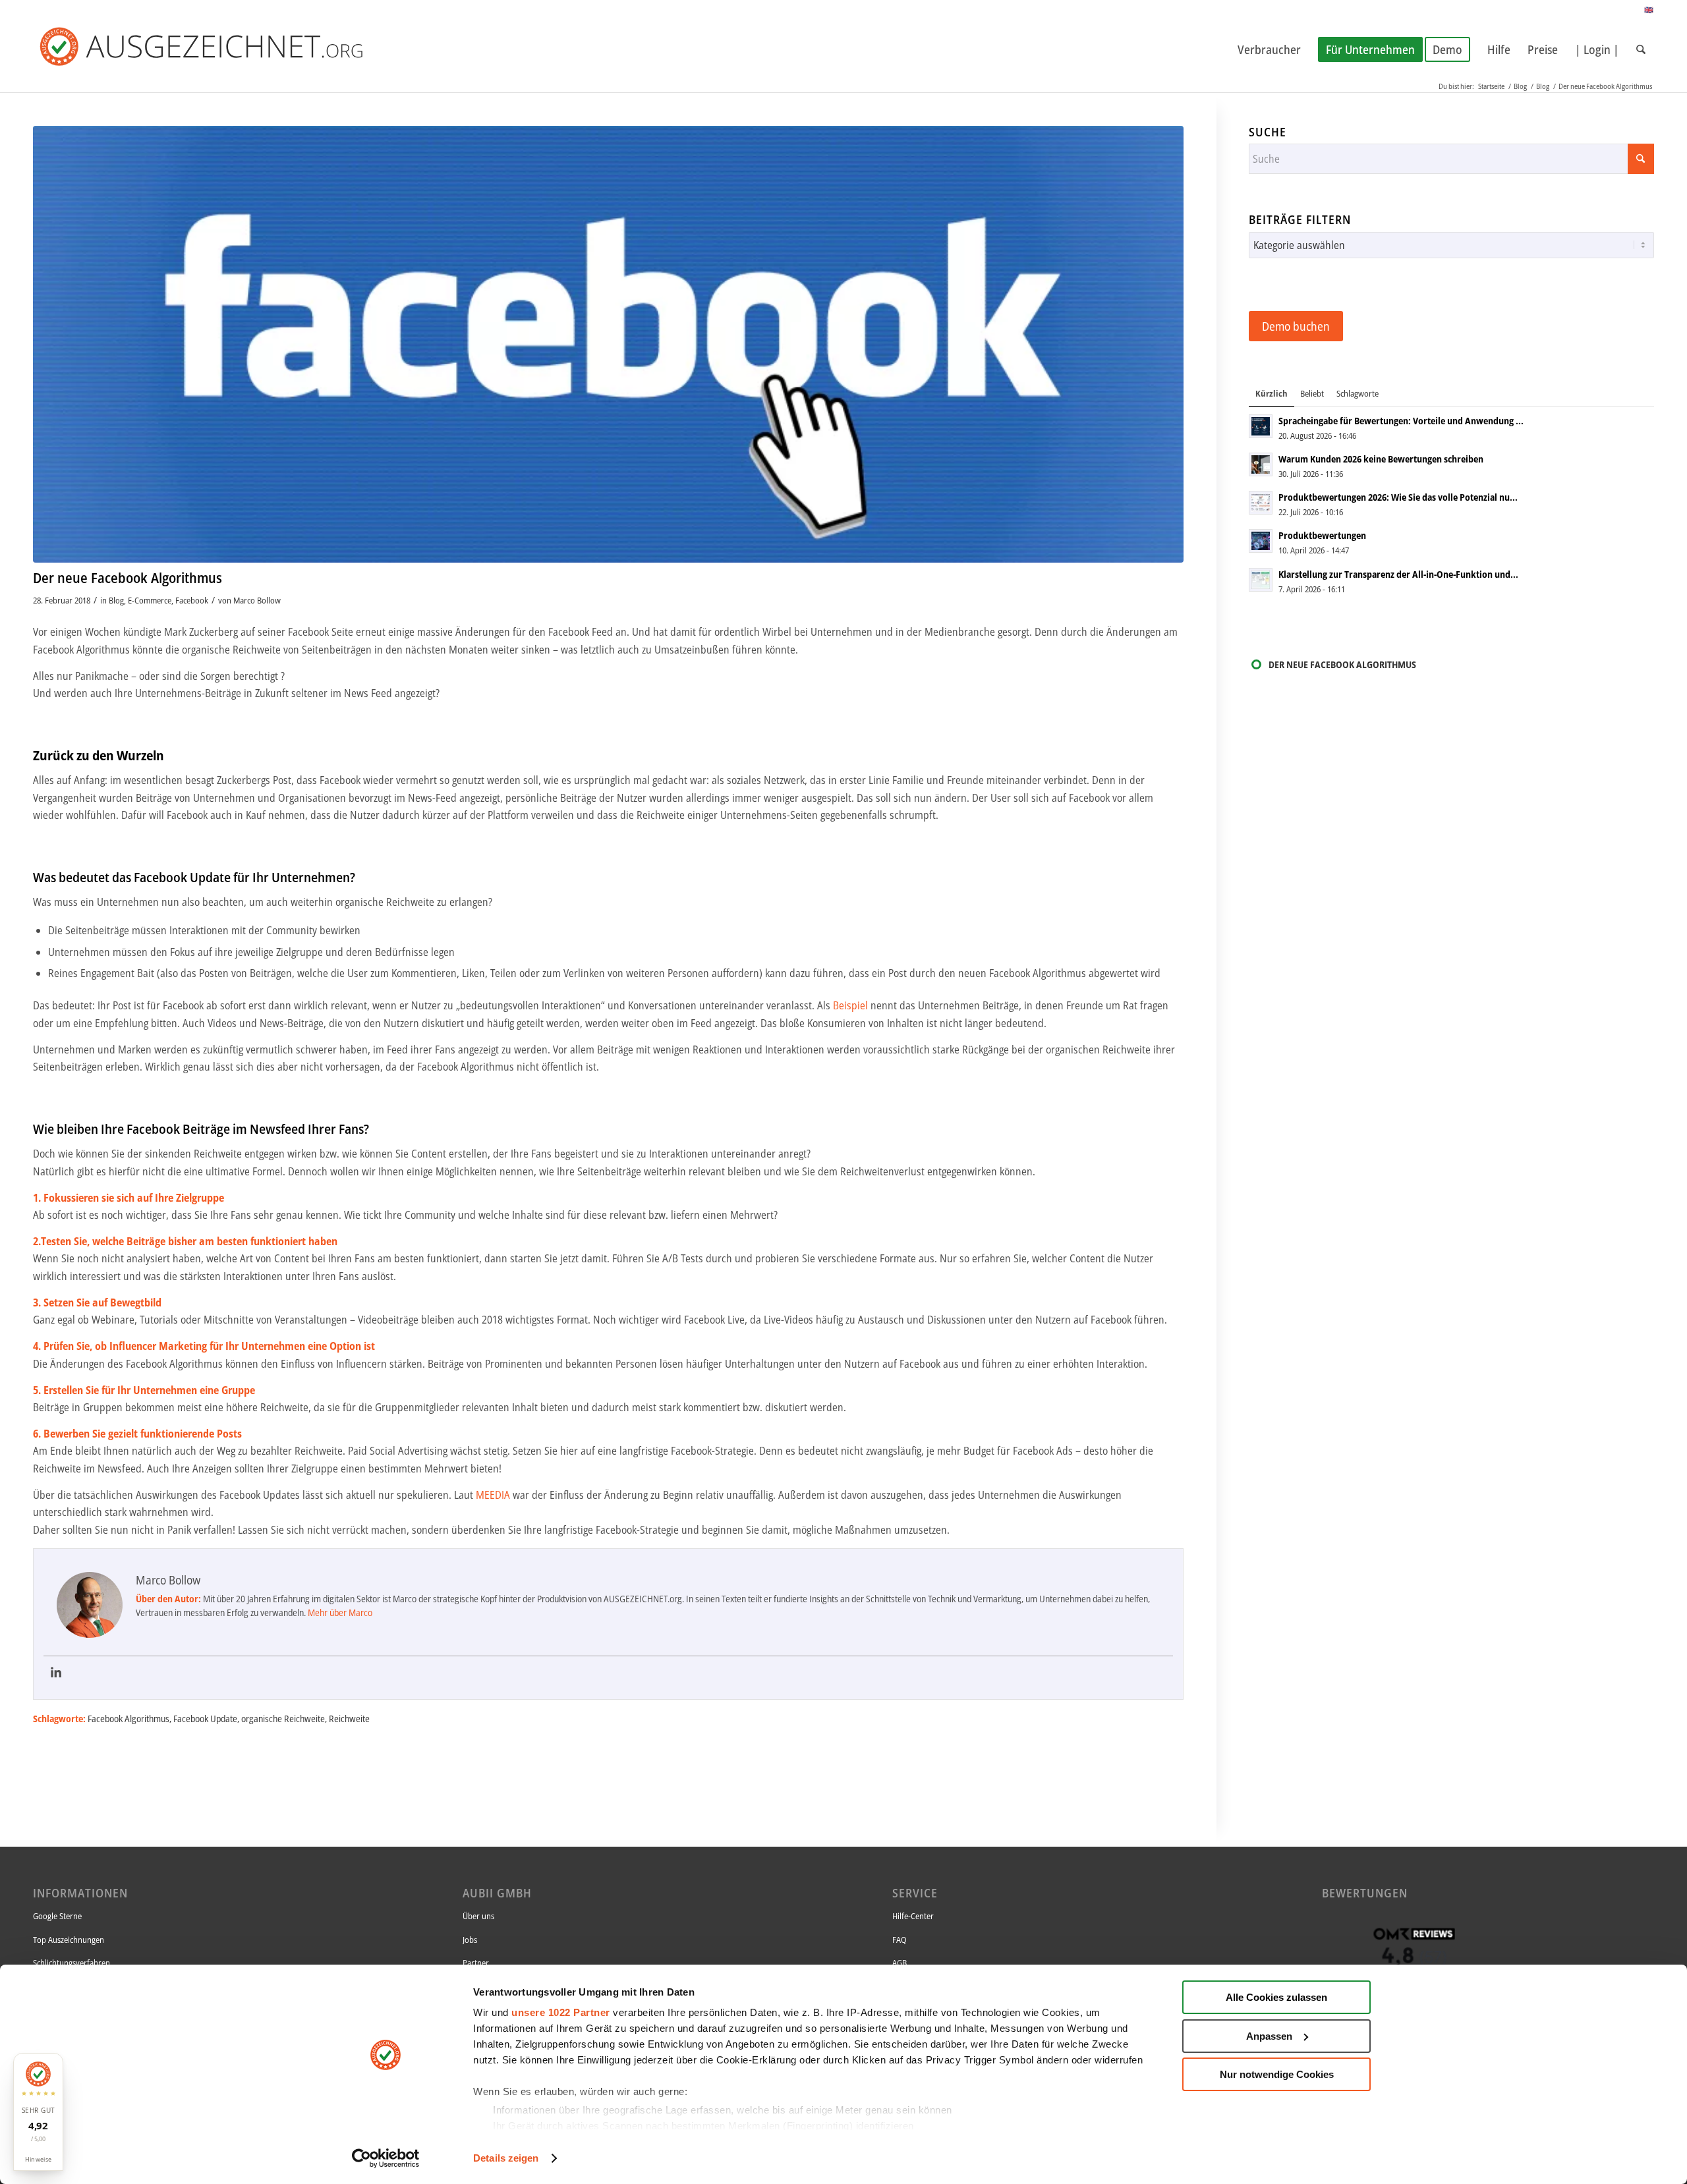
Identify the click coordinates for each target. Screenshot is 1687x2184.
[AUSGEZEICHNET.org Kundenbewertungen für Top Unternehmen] (223, 49)
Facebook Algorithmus (129, 1719)
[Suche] (1641, 49)
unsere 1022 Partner (561, 2012)
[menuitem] (1269, 49)
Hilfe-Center (913, 1916)
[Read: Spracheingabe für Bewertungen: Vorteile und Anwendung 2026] (1261, 426)
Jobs (470, 1940)
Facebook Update (205, 1719)
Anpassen (1269, 2036)
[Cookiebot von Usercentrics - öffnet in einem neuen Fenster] (386, 2158)
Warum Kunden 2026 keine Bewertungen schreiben (1381, 459)
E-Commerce (150, 600)
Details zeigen (506, 2158)
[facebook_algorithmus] (608, 344)
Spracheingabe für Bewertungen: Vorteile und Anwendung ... (1401, 421)
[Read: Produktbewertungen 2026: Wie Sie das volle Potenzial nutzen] (1261, 503)
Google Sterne (57, 1916)
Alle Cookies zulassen (1276, 1997)
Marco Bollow (257, 600)
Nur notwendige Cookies (1277, 2074)
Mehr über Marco (340, 1612)
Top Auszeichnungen (69, 1940)
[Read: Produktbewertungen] (1261, 541)
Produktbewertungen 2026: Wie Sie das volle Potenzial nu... (1398, 497)
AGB (900, 1963)
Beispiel (852, 1005)
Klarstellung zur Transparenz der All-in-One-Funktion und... (1398, 574)
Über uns (478, 1916)
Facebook (192, 600)
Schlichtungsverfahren (71, 1963)
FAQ (900, 1940)
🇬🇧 (1649, 10)
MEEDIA (493, 1495)
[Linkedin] (56, 1673)
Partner (476, 1963)
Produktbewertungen (1322, 535)
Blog (116, 600)
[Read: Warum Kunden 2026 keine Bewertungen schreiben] (1261, 464)
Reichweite (349, 1719)
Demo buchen (1296, 326)
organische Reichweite (283, 1719)
